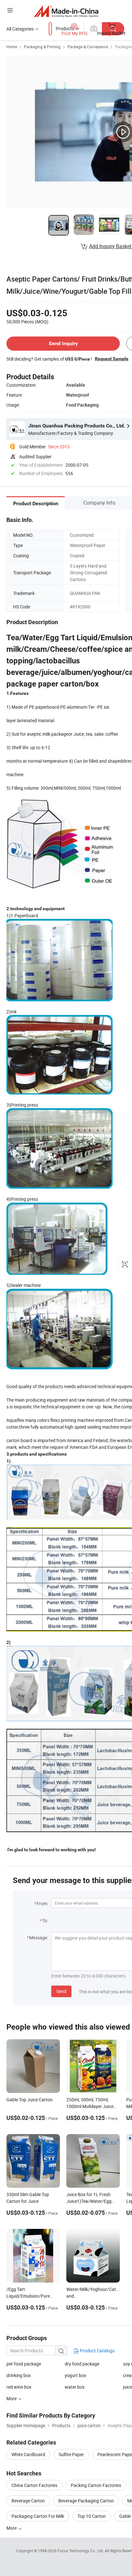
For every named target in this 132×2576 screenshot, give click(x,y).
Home (12, 47)
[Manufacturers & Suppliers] (66, 11)
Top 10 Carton (92, 2516)
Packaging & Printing (42, 47)
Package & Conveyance (88, 47)
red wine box (19, 2387)
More (12, 2528)
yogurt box (75, 2375)
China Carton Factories (34, 2485)
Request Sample (112, 359)
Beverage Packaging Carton (86, 2501)
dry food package (82, 2364)
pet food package (24, 2364)
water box (75, 2387)
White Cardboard (28, 2454)
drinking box (19, 2375)
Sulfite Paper (71, 2454)
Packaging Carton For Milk (38, 2516)
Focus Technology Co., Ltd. (81, 2551)
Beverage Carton (28, 2501)
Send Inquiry (63, 343)
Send (61, 1991)
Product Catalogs (97, 2351)
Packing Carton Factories (96, 2485)
